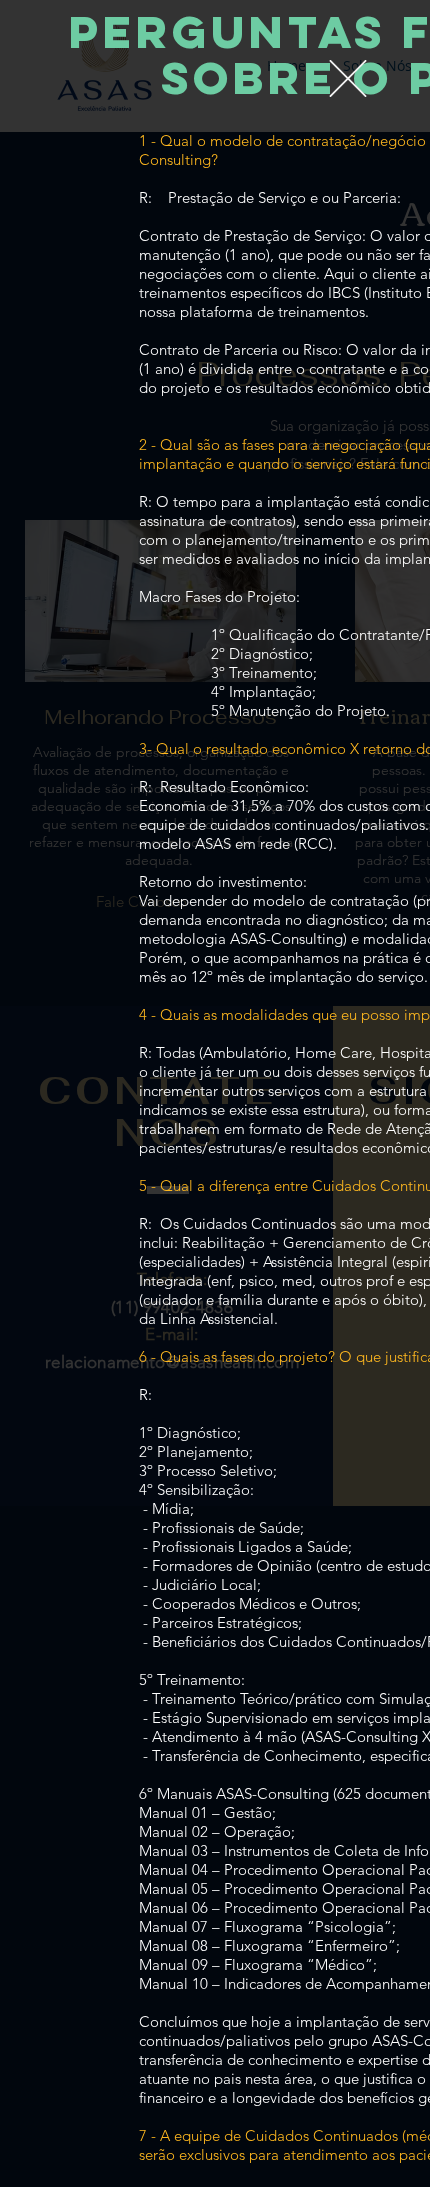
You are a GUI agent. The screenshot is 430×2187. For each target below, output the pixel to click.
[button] (348, 78)
